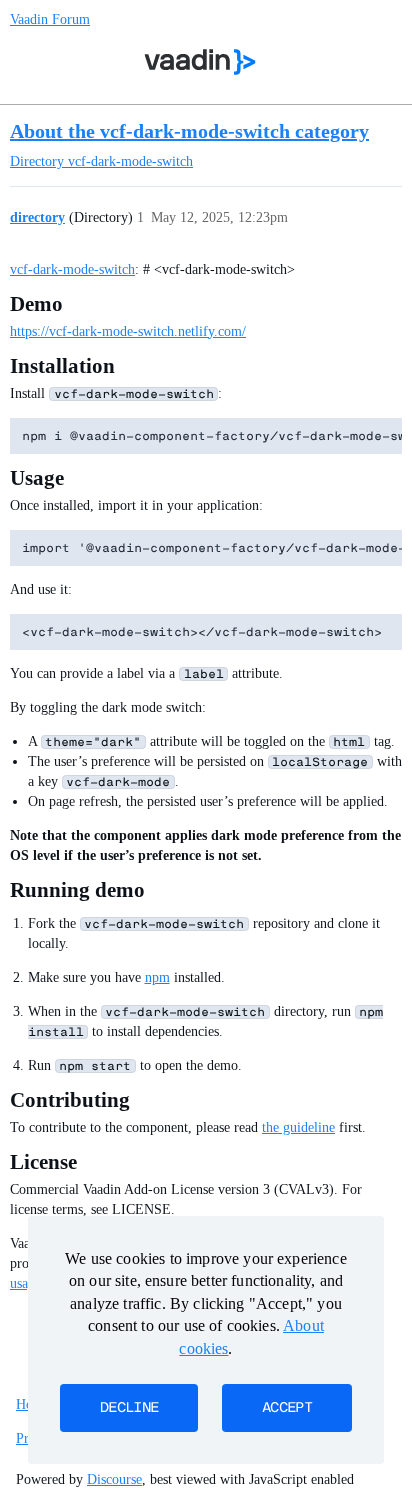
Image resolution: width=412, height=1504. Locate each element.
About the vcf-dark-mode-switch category (189, 131)
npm (157, 977)
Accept (287, 1408)
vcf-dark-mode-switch (72, 269)
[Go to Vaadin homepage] (200, 62)
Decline (129, 1408)
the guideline (298, 1127)
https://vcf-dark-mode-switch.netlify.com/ (128, 331)
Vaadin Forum (50, 19)
